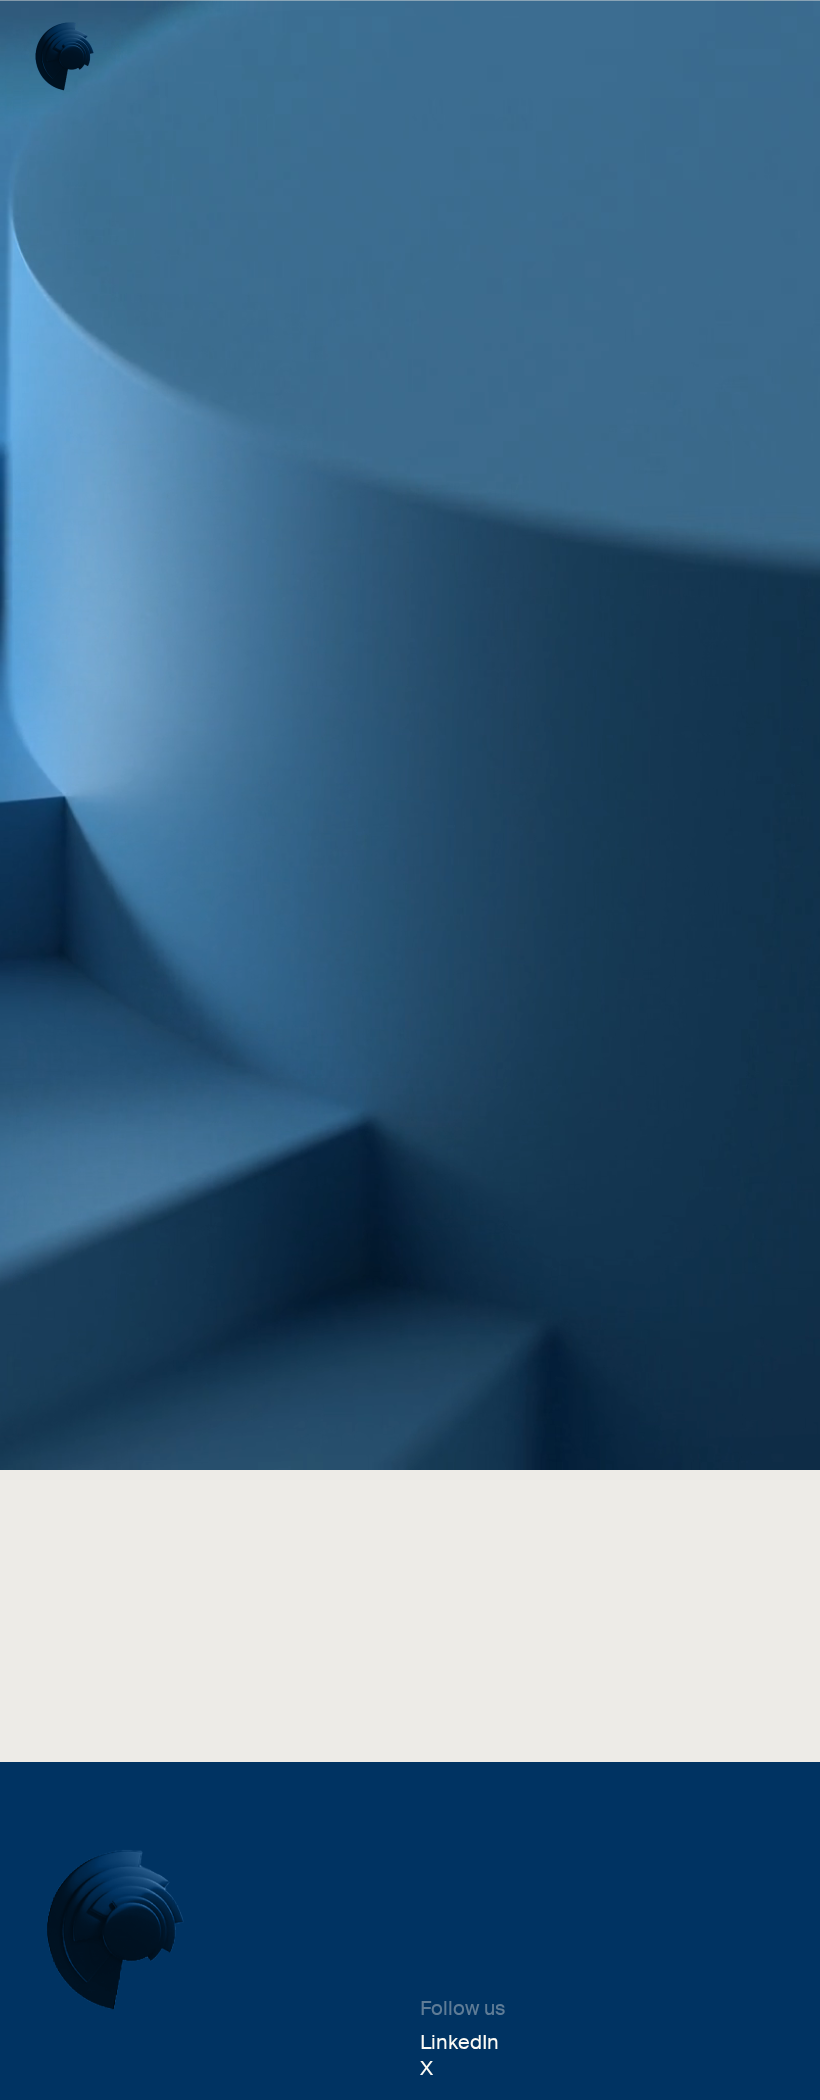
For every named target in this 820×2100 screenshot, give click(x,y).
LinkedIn (459, 2042)
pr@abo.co (506, 1660)
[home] (64, 56)
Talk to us (82, 1385)
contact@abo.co (156, 1660)
